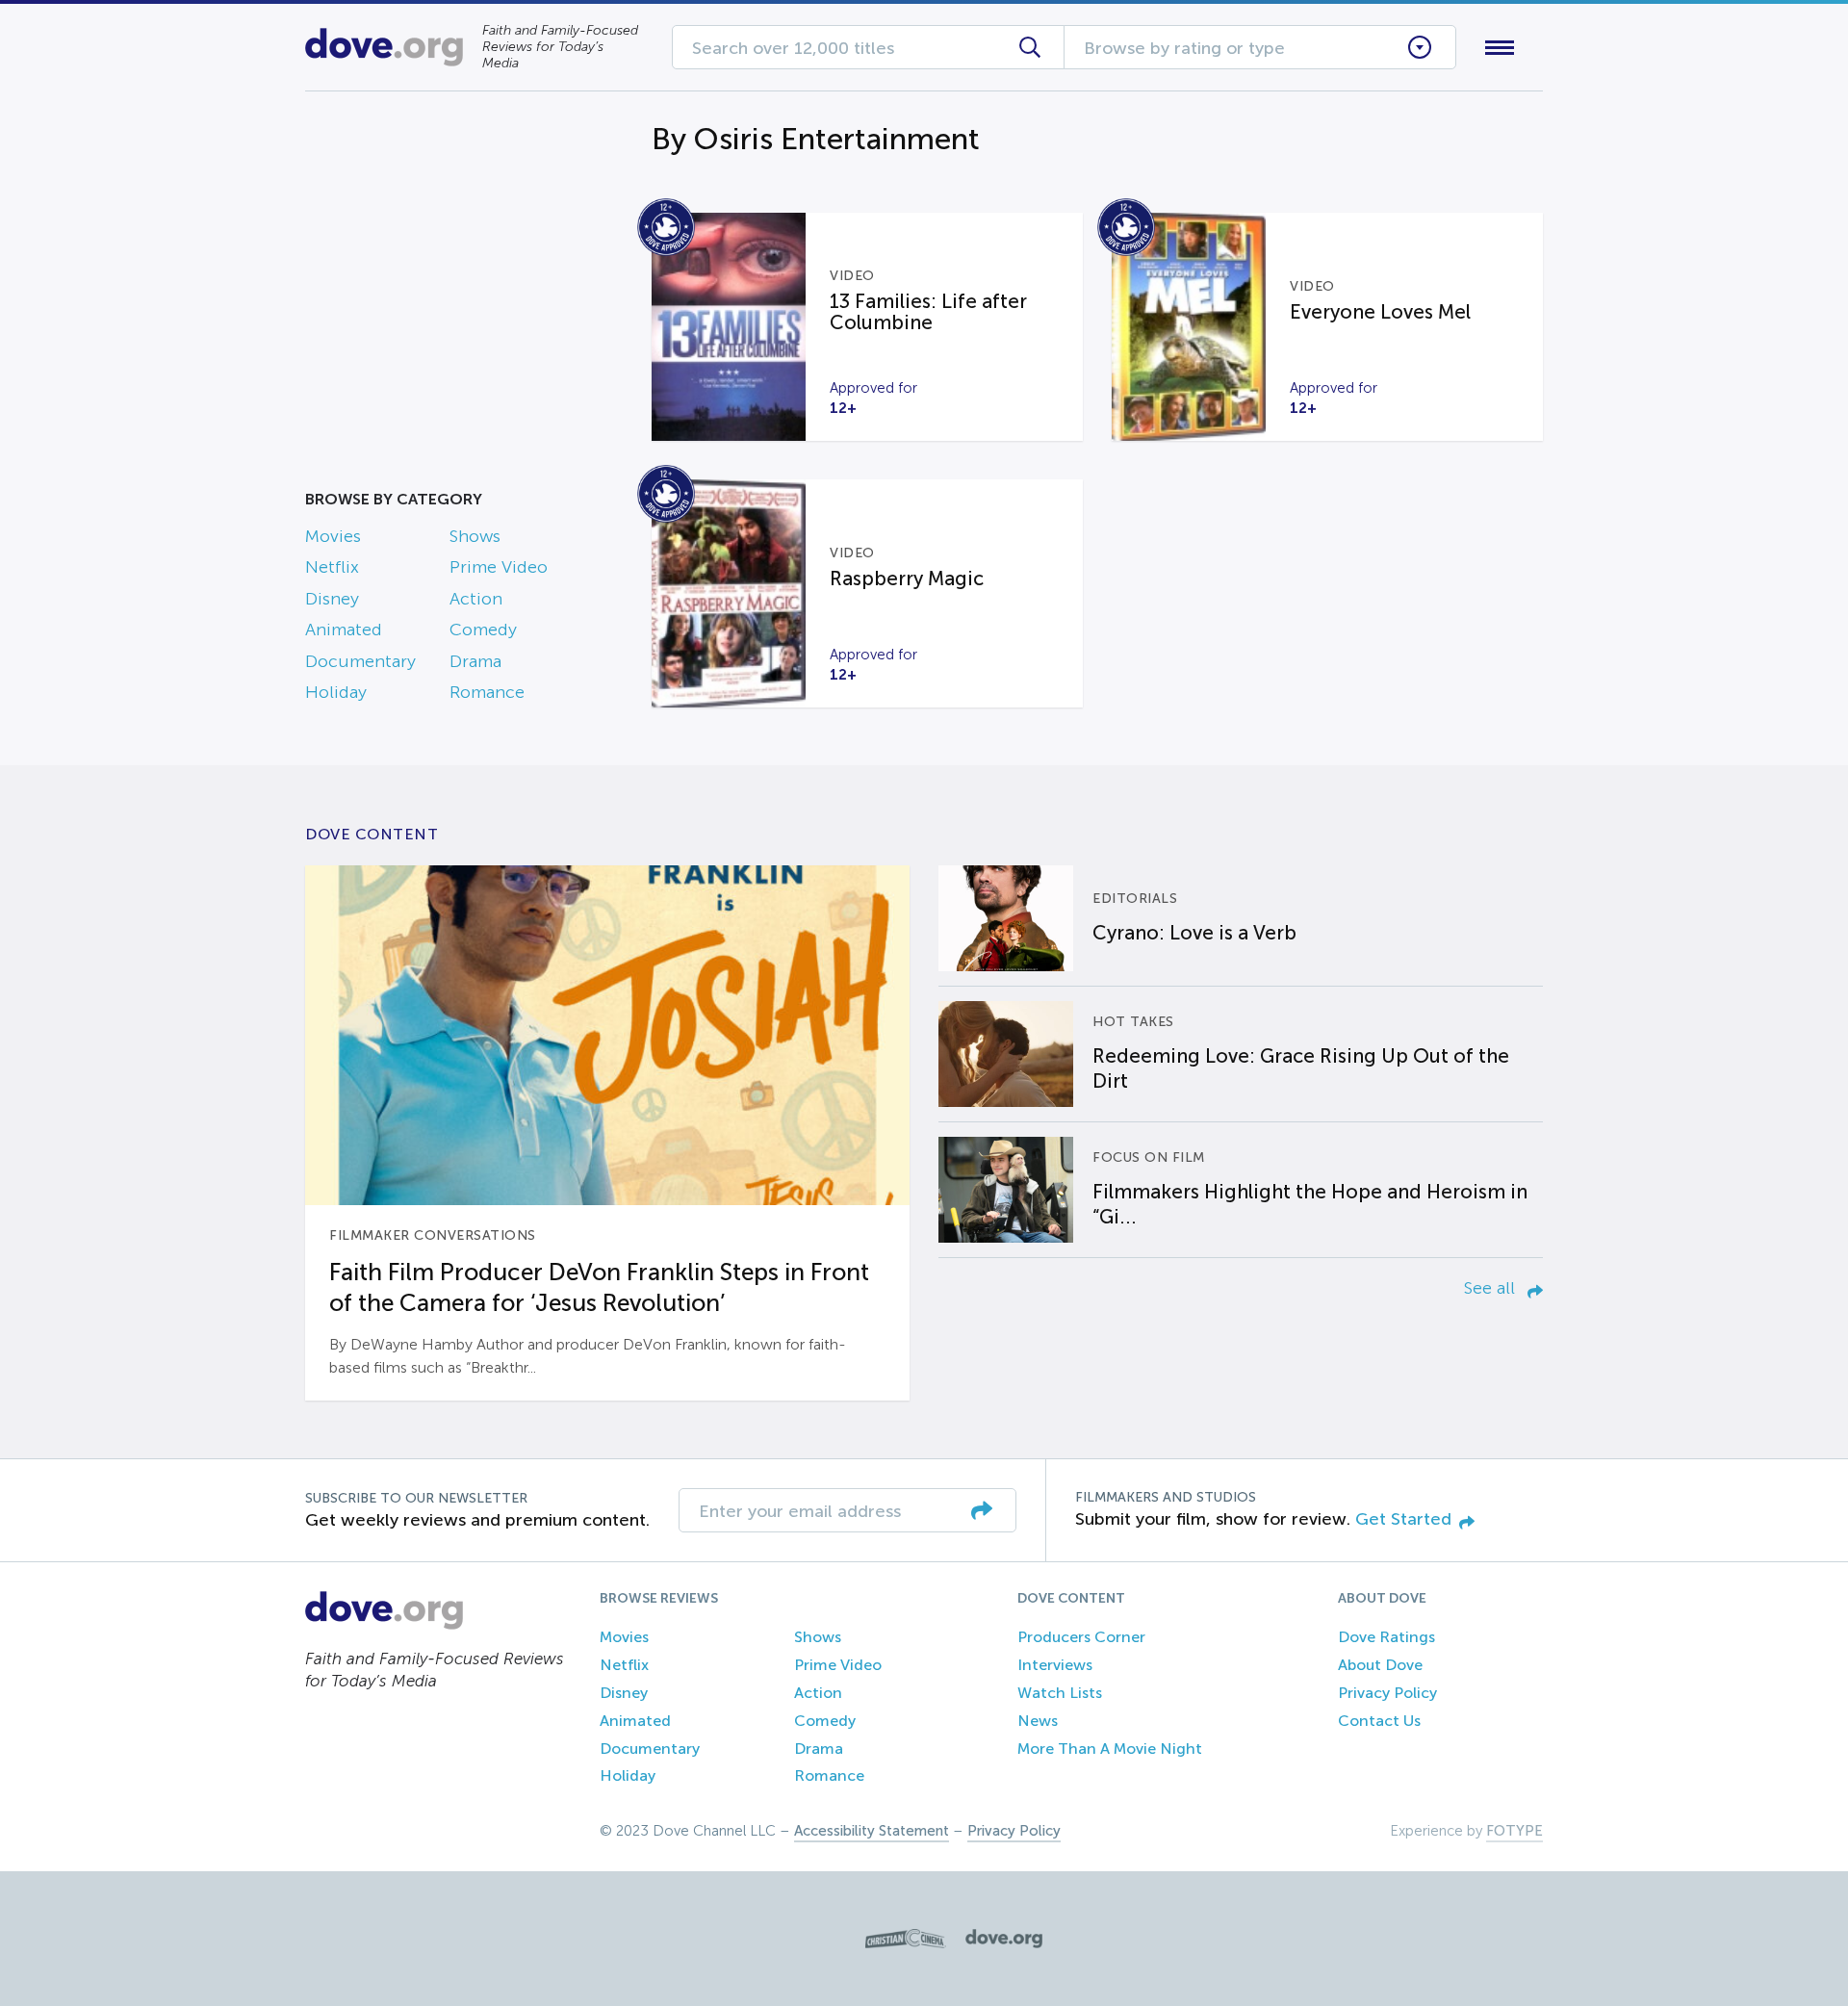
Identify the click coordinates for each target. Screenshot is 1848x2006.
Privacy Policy (1387, 1693)
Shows (475, 536)
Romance (487, 692)
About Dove (1380, 1665)
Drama (475, 661)
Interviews (1055, 1665)
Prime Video (499, 567)
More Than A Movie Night (1110, 1749)
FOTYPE (1514, 1831)
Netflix (332, 567)
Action (476, 599)
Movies (333, 536)
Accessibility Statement (872, 1831)
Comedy (483, 630)
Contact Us (1379, 1721)
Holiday (336, 692)
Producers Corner (1081, 1637)
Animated (344, 630)
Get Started (1403, 1519)
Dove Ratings (1386, 1637)
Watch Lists (1060, 1693)
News (1038, 1721)
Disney (332, 599)
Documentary (360, 661)
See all (1492, 1288)
